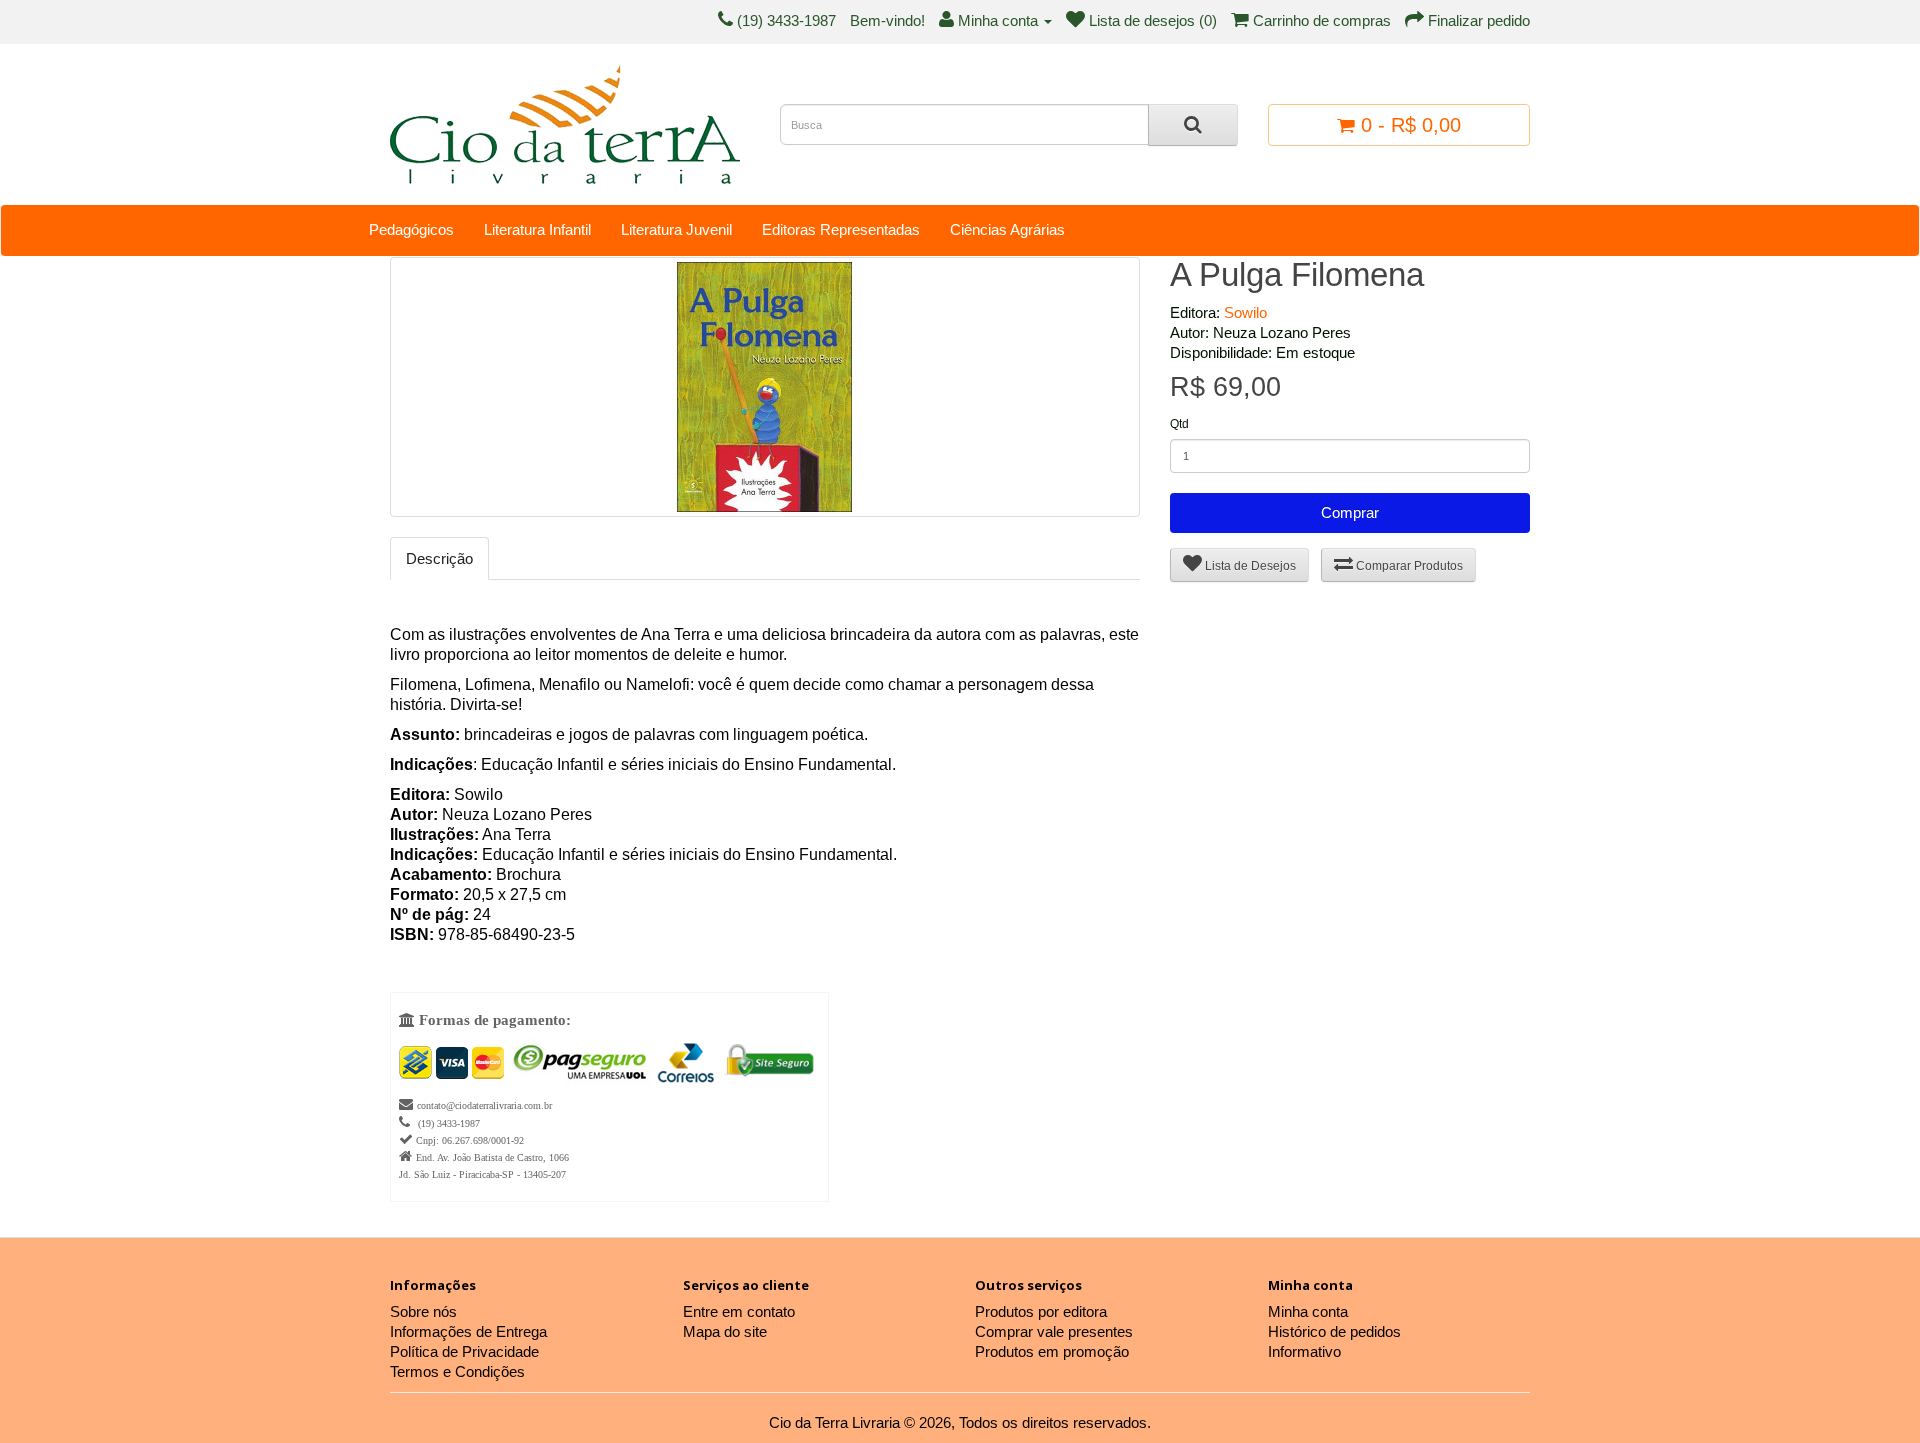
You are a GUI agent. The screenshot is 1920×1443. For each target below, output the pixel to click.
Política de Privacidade (464, 1351)
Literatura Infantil (537, 229)
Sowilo (1245, 312)
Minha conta (1308, 1311)
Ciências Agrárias (1007, 229)
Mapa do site (725, 1331)
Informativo (1304, 1351)
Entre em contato (739, 1311)
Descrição (439, 558)
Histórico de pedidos (1334, 1331)
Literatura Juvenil (676, 229)
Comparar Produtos (1408, 566)
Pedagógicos (411, 229)
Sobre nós (423, 1311)
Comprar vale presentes (1054, 1331)
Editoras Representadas (841, 229)
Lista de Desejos (1249, 566)
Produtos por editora (1041, 1311)
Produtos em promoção (1052, 1351)
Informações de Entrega (468, 1331)
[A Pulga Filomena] (765, 387)
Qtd (1179, 424)
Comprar (1350, 512)
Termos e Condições (457, 1371)
